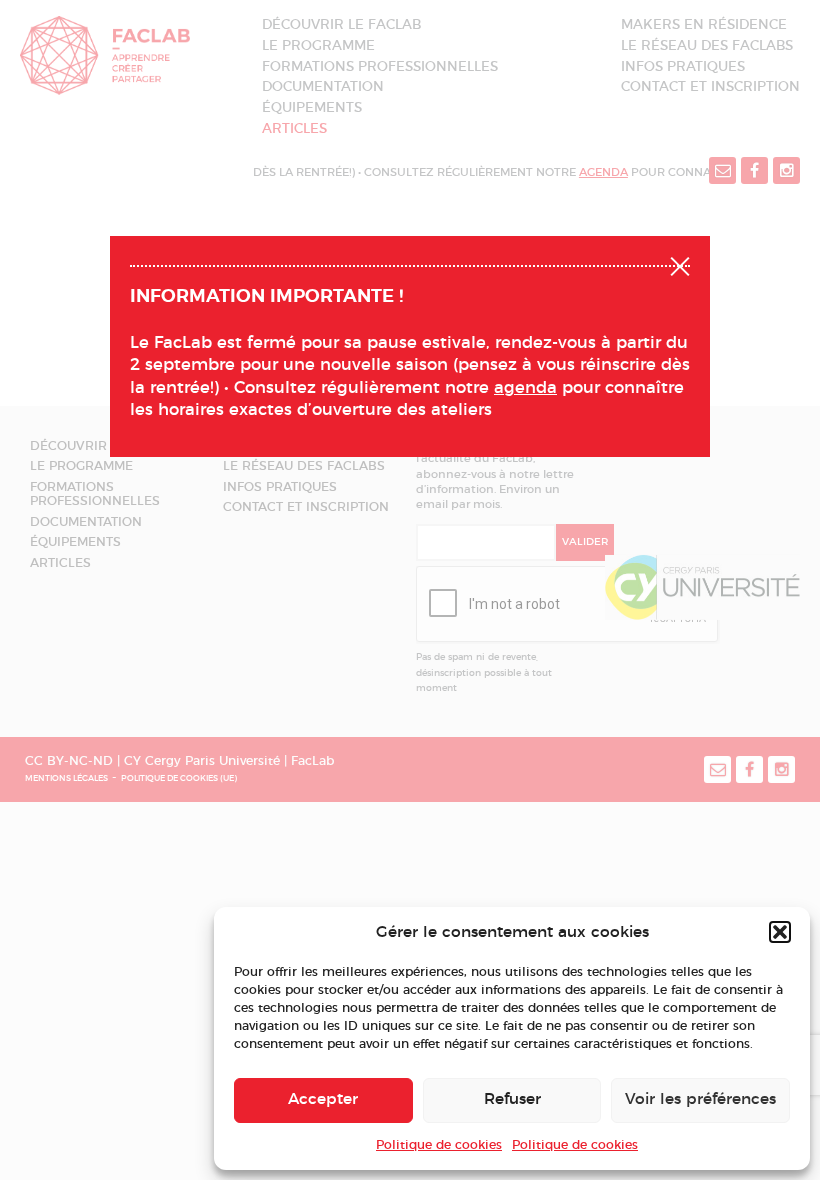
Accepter (323, 1099)
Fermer (680, 264)
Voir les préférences (700, 1099)
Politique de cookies (439, 1145)
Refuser (512, 1099)
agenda (525, 388)
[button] (780, 932)
